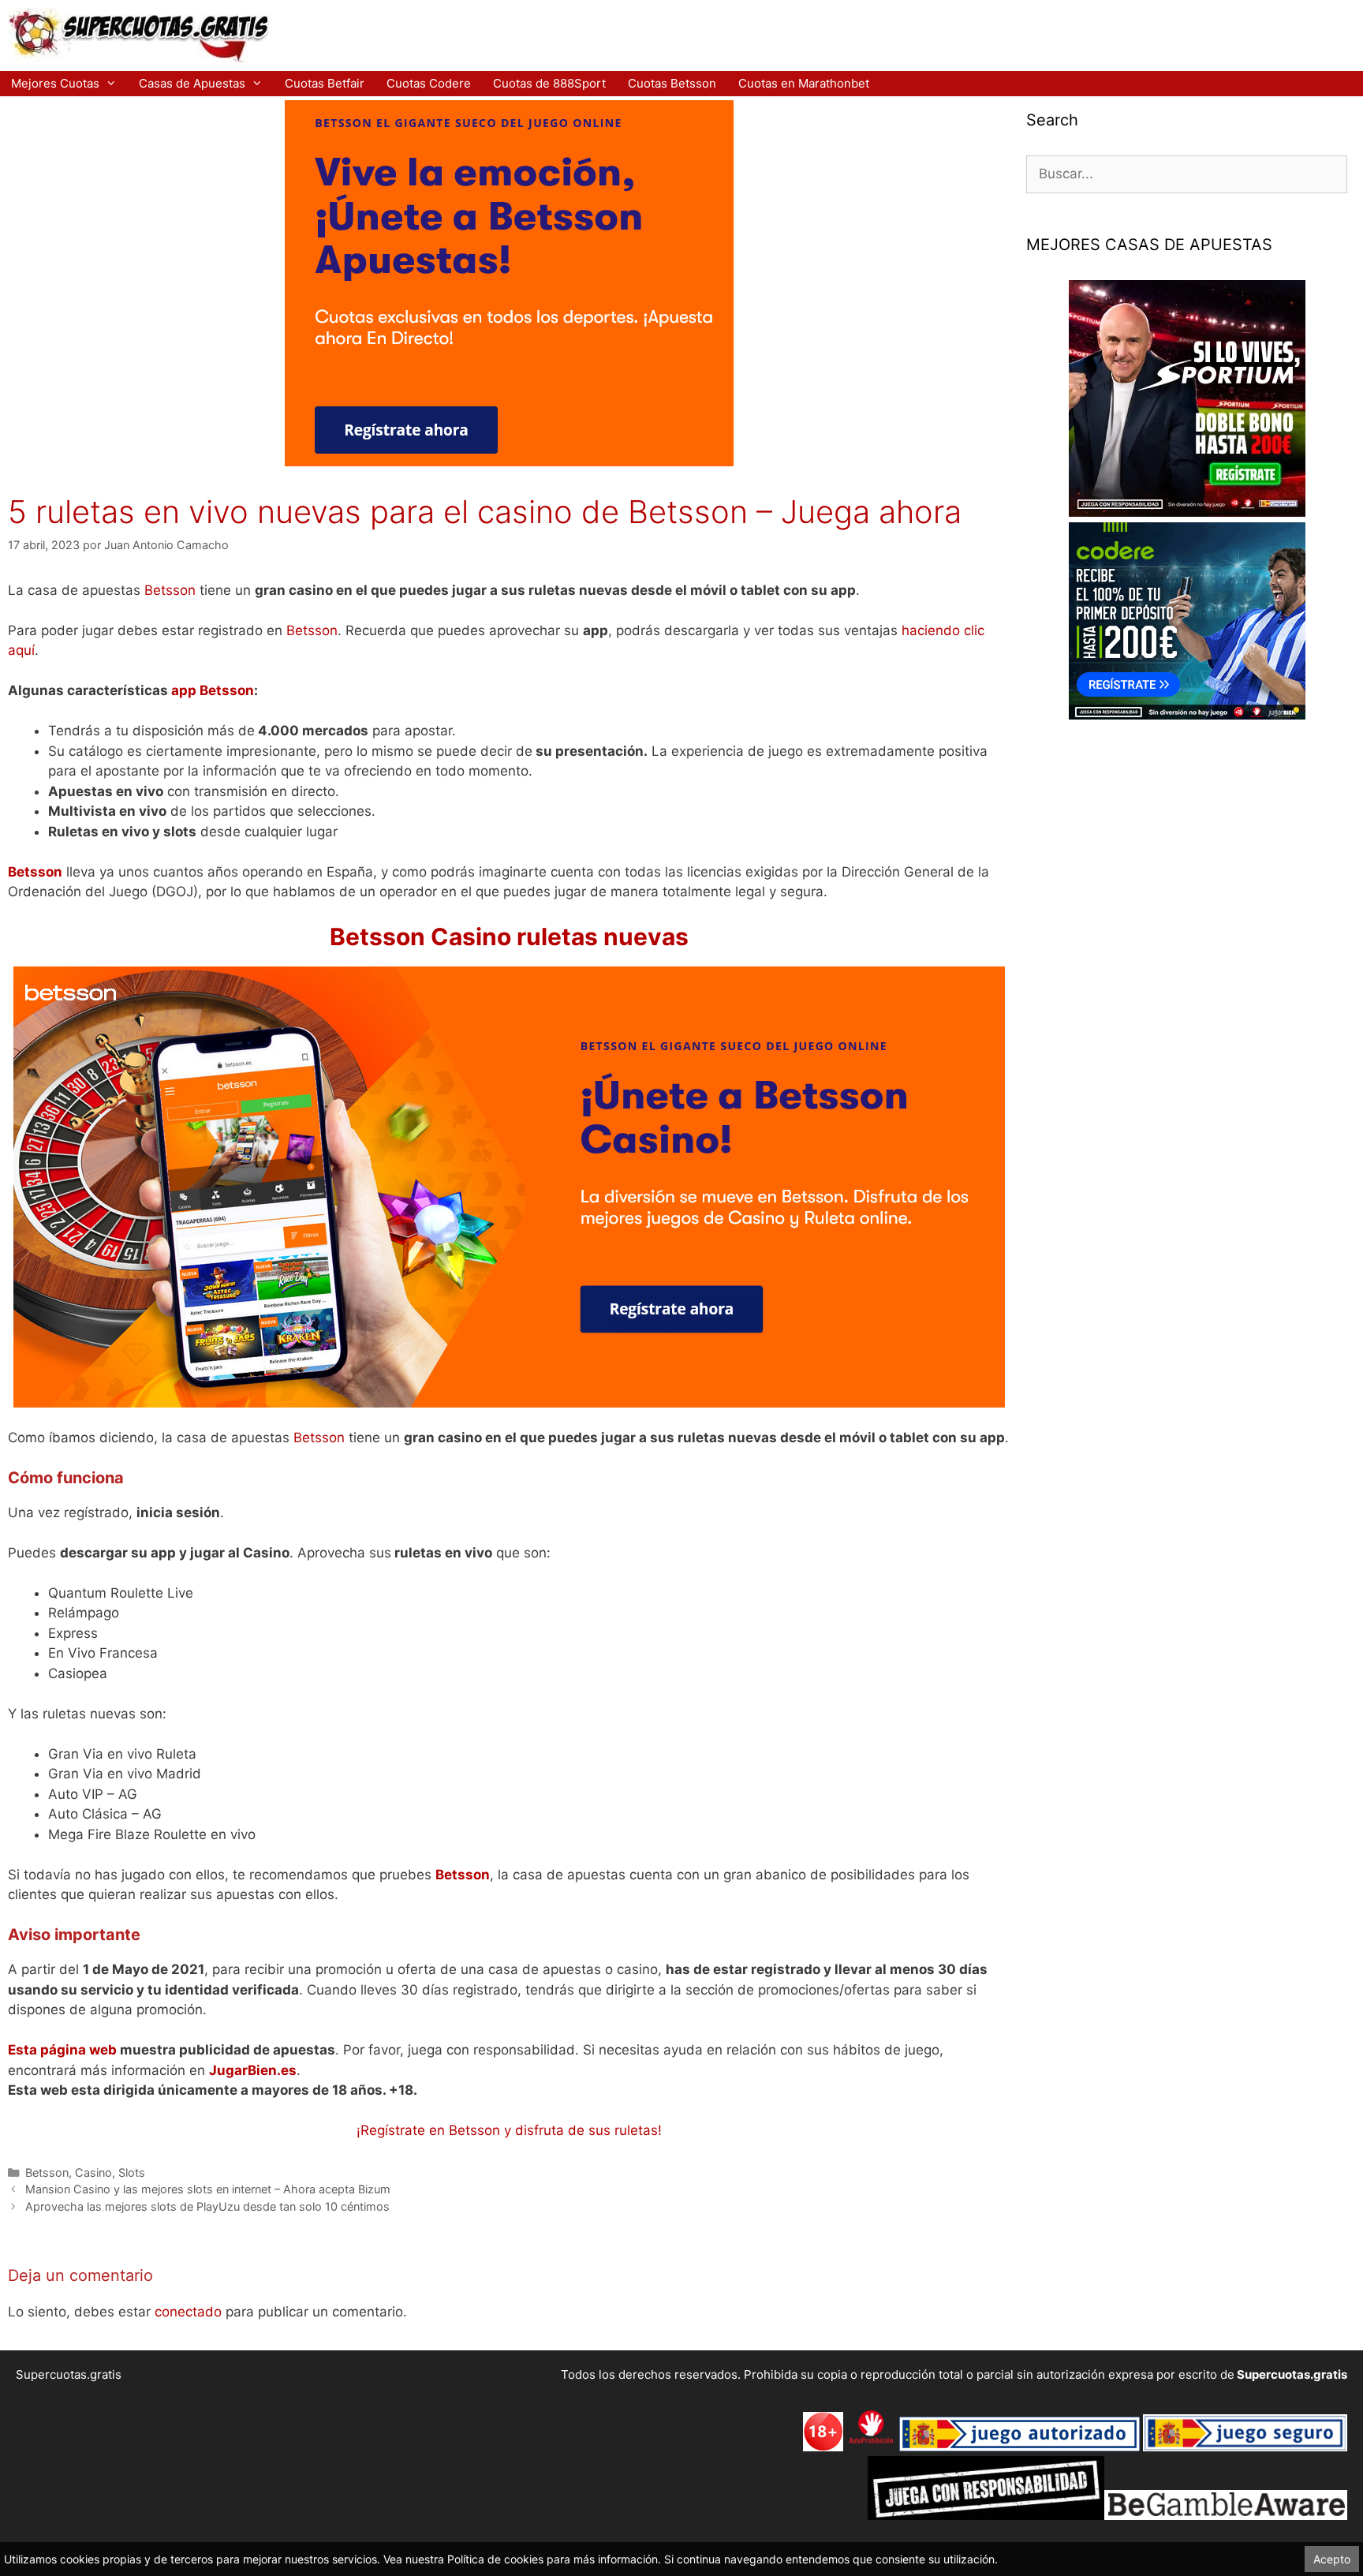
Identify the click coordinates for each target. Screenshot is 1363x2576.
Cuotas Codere (429, 83)
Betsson (170, 590)
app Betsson (213, 690)
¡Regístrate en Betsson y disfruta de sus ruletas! (509, 2130)
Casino (93, 2172)
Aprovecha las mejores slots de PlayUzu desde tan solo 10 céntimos (207, 2206)
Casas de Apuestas (192, 83)
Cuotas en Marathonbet (804, 83)
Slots (132, 2172)
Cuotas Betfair (325, 83)
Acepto (1332, 2559)
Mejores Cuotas (55, 83)
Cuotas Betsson (672, 83)
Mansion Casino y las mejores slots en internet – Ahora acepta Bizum (208, 2189)
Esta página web (62, 2050)
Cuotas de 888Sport (549, 83)
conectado (188, 2312)
